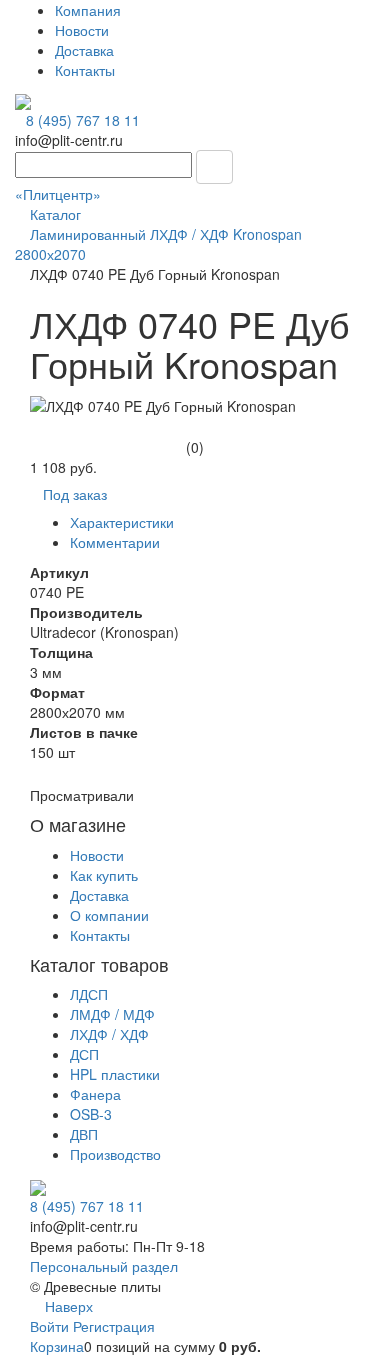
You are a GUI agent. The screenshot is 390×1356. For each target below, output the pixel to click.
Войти (51, 1326)
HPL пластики (115, 1074)
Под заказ (75, 494)
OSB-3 (91, 1114)
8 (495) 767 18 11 (83, 120)
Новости (82, 30)
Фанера (95, 1094)
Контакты (85, 70)
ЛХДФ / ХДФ (109, 1034)
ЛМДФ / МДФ (112, 1014)
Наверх (67, 1306)
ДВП (84, 1134)
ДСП (84, 1054)
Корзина (57, 1346)
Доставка (84, 50)
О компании (109, 915)
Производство (115, 1154)
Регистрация (114, 1326)
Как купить (104, 875)
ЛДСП (89, 994)
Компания (88, 10)
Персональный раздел (104, 1266)
